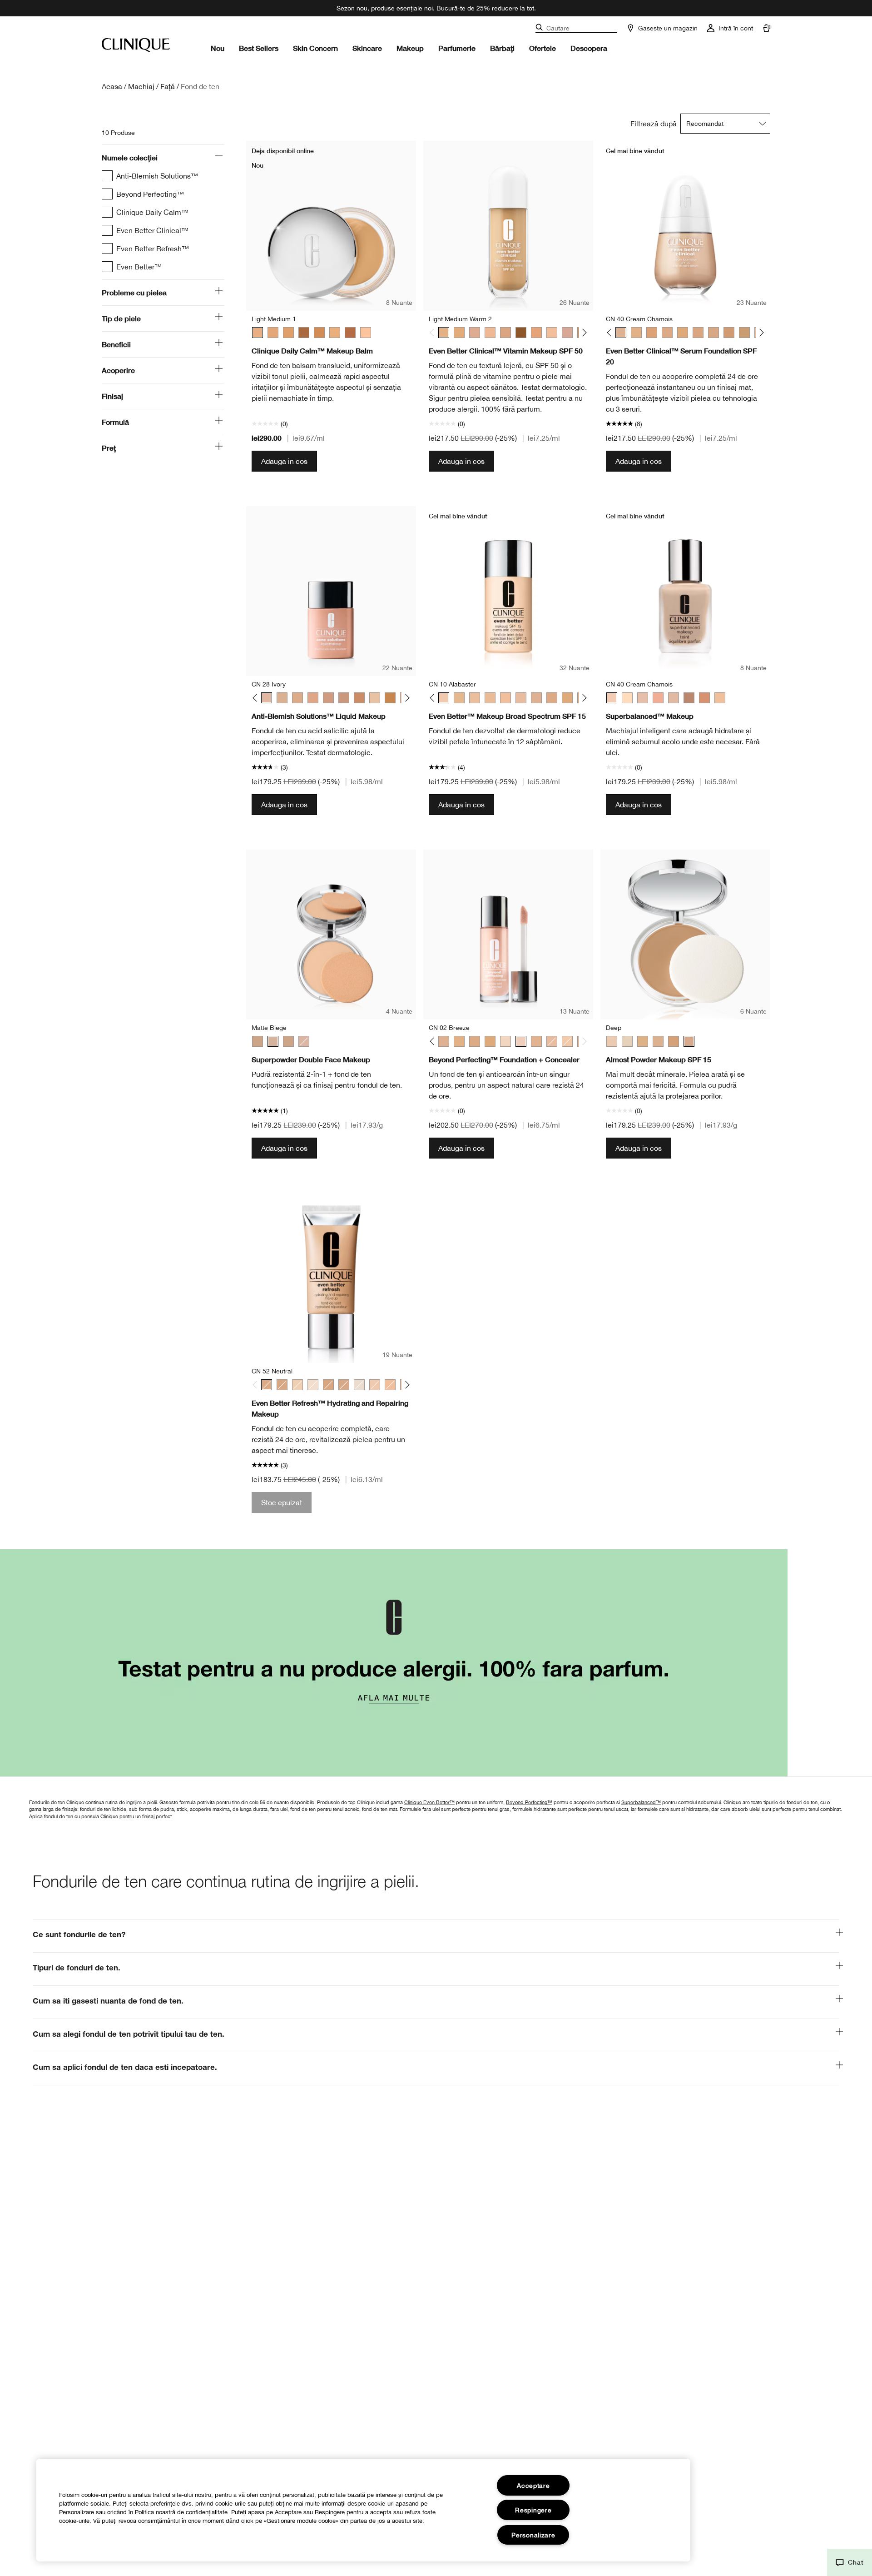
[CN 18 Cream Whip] (490, 698)
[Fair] (612, 1041)
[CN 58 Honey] (683, 333)
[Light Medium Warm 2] (444, 333)
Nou (218, 48)
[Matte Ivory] (304, 1041)
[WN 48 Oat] (652, 333)
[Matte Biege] (273, 1041)
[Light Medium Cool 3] (505, 333)
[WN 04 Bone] (297, 1385)
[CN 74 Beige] (729, 333)
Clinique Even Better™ (429, 1802)
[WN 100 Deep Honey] (390, 698)
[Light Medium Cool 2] (475, 333)
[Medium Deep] (319, 333)
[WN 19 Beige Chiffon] (720, 698)
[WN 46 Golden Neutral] (636, 333)
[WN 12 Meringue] (459, 698)
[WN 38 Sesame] (536, 1041)
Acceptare (533, 2485)
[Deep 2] (304, 333)
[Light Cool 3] (552, 333)
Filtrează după (654, 124)
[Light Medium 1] (258, 333)
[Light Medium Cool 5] (567, 333)
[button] (850, 2562)
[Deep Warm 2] (521, 333)
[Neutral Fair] (627, 1041)
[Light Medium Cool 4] (536, 333)
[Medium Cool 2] (459, 333)
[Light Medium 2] (335, 333)
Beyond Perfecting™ (529, 1802)
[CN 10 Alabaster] (444, 698)
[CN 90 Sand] (744, 333)
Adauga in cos (284, 461)
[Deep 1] (350, 333)
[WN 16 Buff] (475, 698)
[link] (436, 1663)
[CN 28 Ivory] (267, 698)
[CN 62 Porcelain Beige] (698, 333)
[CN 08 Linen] (375, 698)
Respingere (533, 2510)
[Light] (366, 333)
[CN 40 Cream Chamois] (621, 333)
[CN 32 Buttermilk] (567, 1041)
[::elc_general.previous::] (434, 333)
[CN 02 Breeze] (521, 1041)
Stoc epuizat (282, 1502)
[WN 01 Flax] (359, 1385)
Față (168, 86)
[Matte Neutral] (258, 1041)
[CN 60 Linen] (689, 698)
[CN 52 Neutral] (667, 333)
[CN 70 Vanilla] (713, 333)
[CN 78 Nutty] (359, 698)
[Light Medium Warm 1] (490, 333)
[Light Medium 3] (273, 333)
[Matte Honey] (288, 1041)
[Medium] (288, 333)
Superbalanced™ (641, 1802)
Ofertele (543, 48)
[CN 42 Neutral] (658, 698)
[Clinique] (136, 45)
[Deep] (689, 1041)
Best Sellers (259, 48)
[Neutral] (658, 1041)
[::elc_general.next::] (583, 333)
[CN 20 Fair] (505, 698)
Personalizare (533, 2535)
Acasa (112, 86)
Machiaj (141, 86)
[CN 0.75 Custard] (313, 1385)
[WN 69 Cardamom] (344, 1385)
